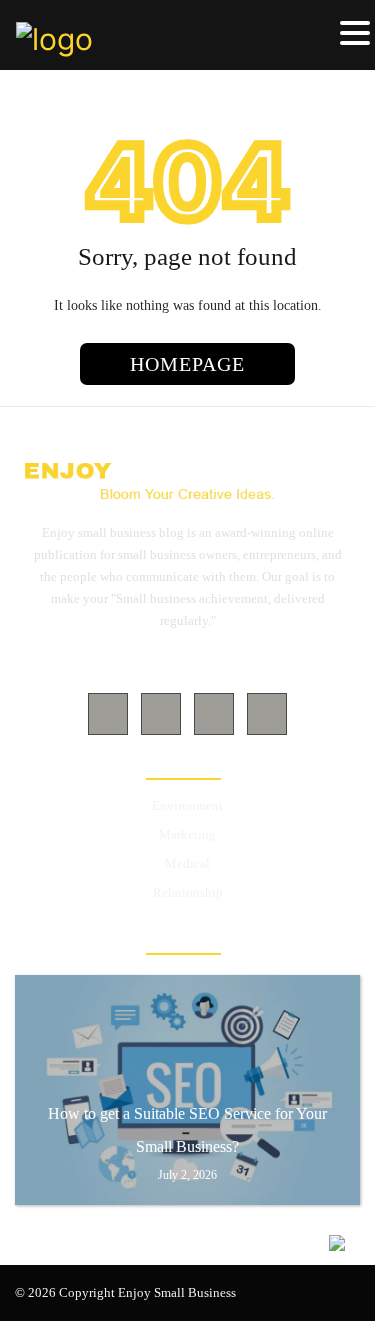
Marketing (187, 834)
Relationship (188, 892)
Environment (187, 805)
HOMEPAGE (187, 364)
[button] (355, 34)
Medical (187, 863)
